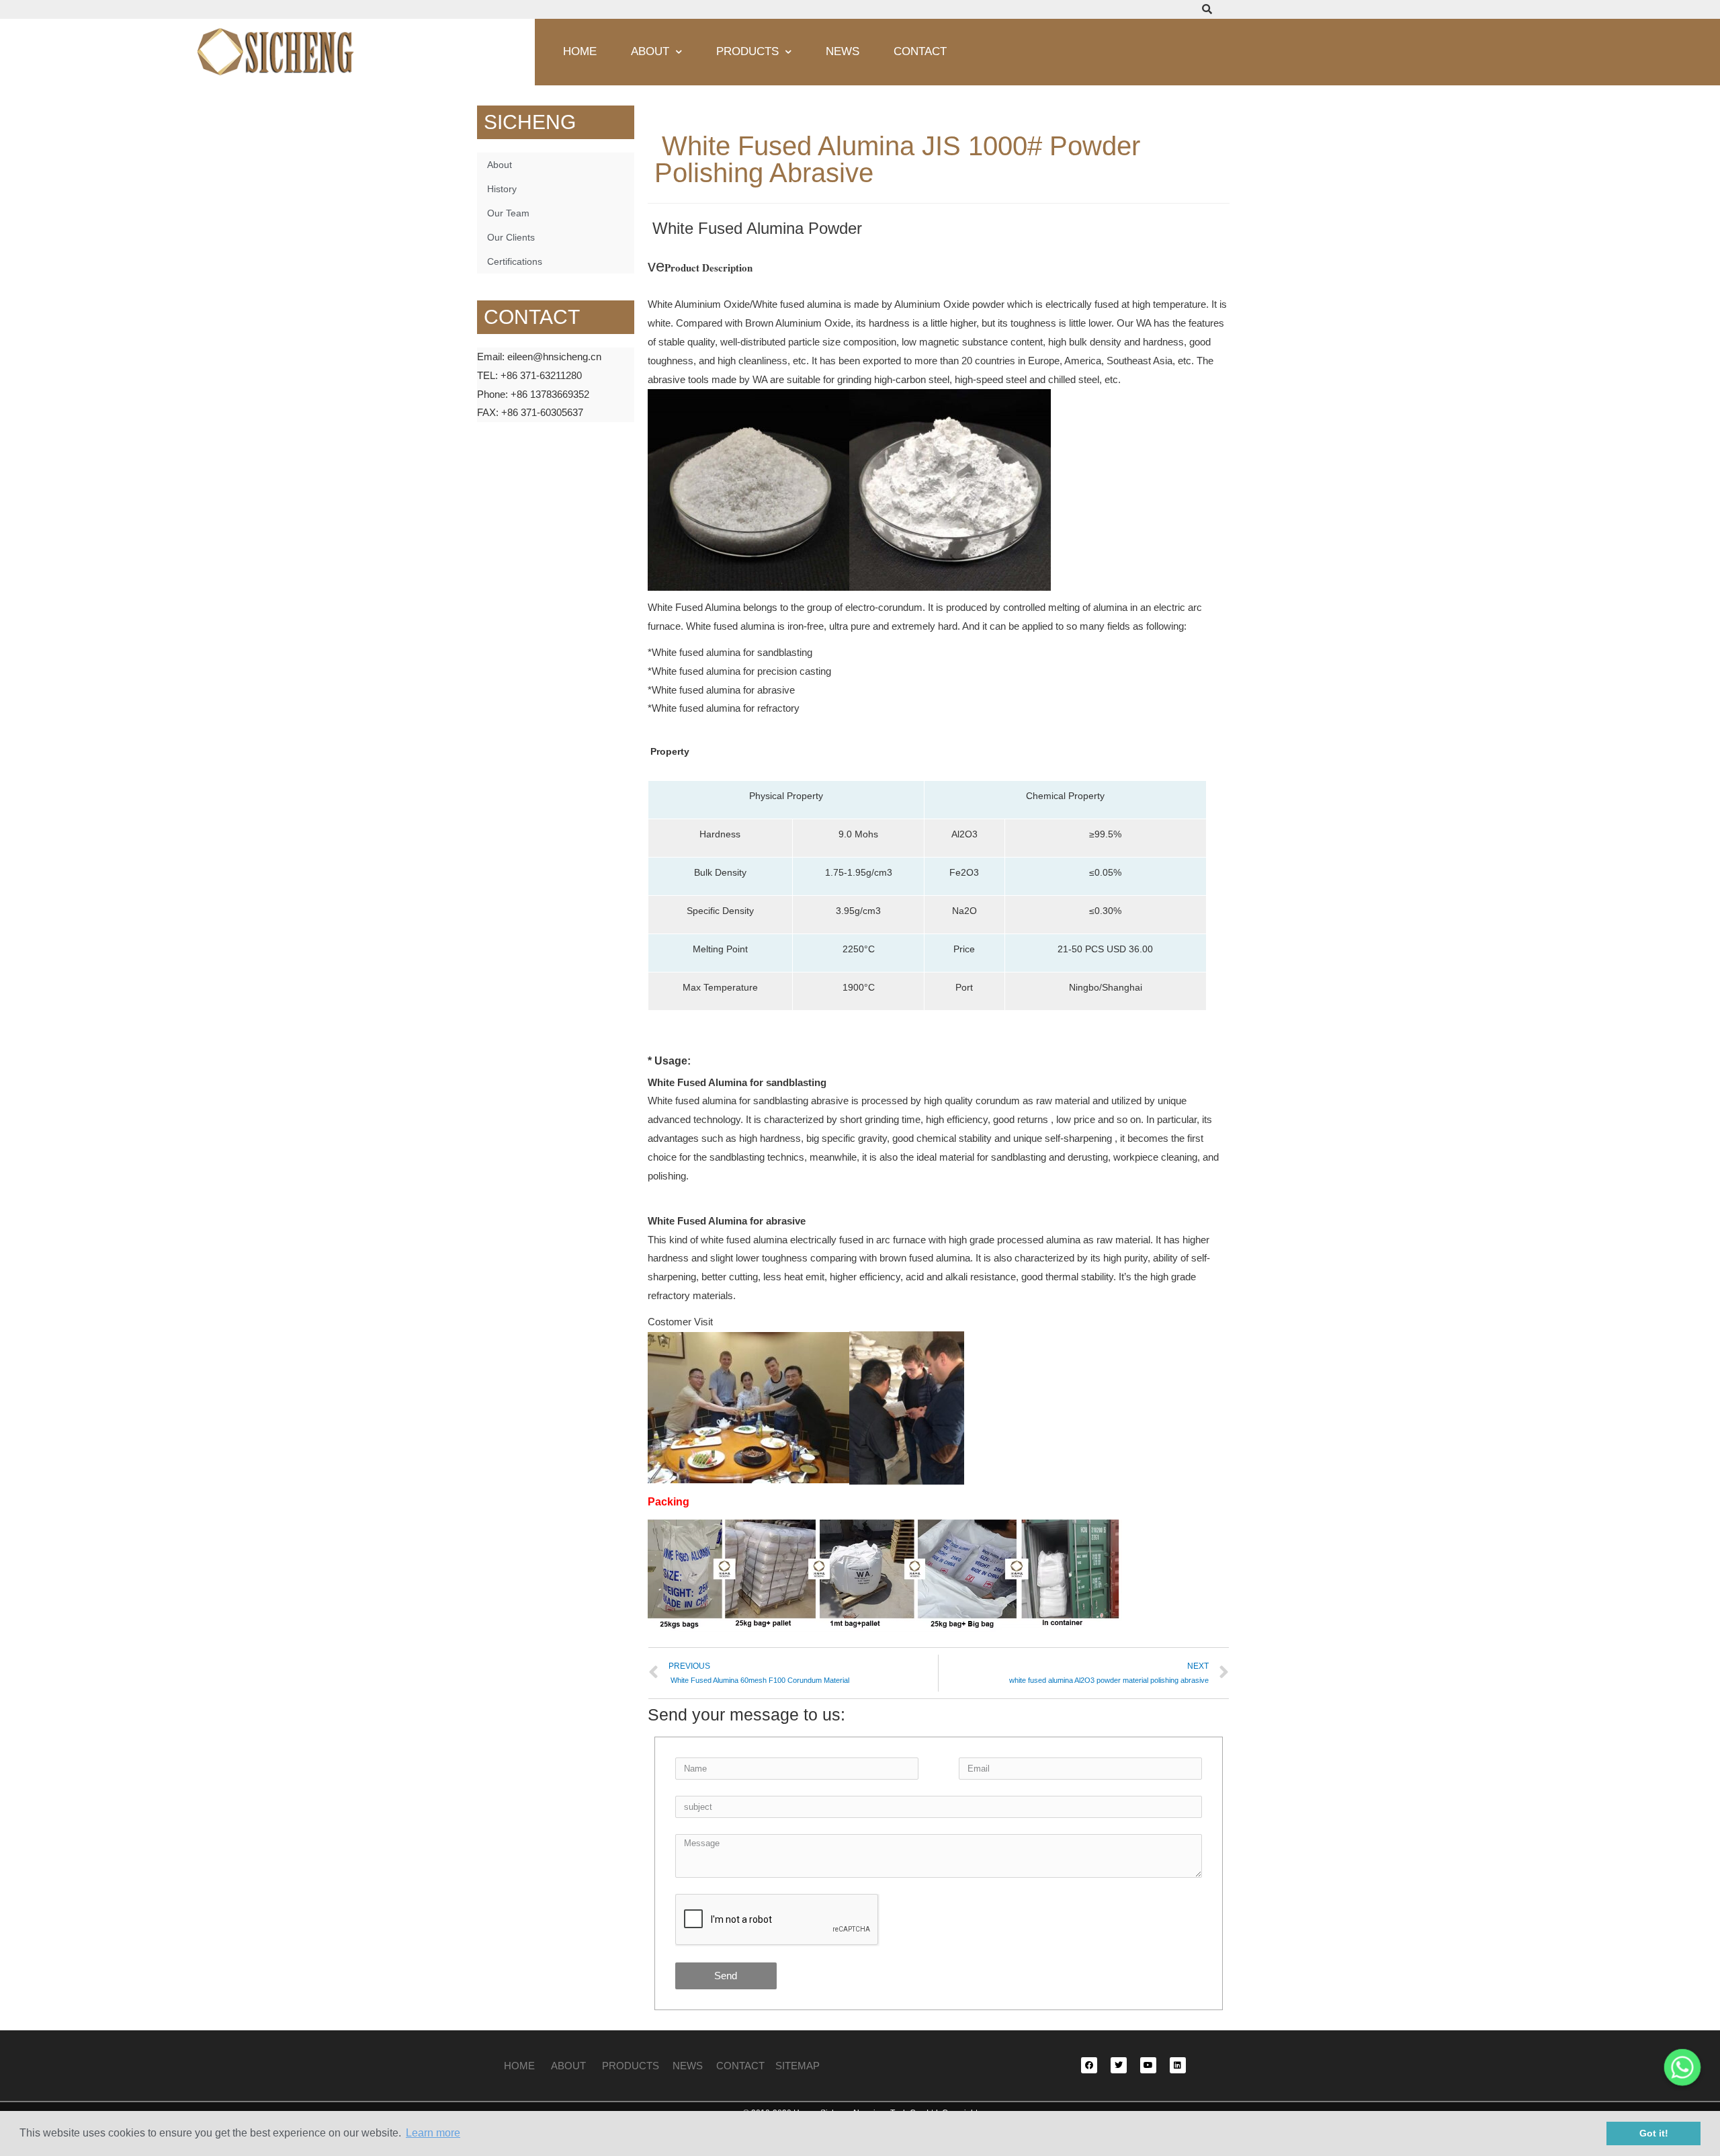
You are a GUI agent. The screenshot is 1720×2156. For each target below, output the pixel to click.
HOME (521, 2066)
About (650, 51)
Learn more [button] (433, 2133)
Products (747, 51)
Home (580, 51)
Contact (920, 51)
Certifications (515, 261)
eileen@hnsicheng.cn (554, 357)
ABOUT (568, 2066)
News (843, 51)
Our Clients (511, 237)
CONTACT (740, 2066)
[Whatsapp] (1682, 2067)
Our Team (508, 213)
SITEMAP (798, 2066)
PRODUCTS (637, 2066)
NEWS (694, 2066)
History (502, 189)
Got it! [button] (1654, 2133)
